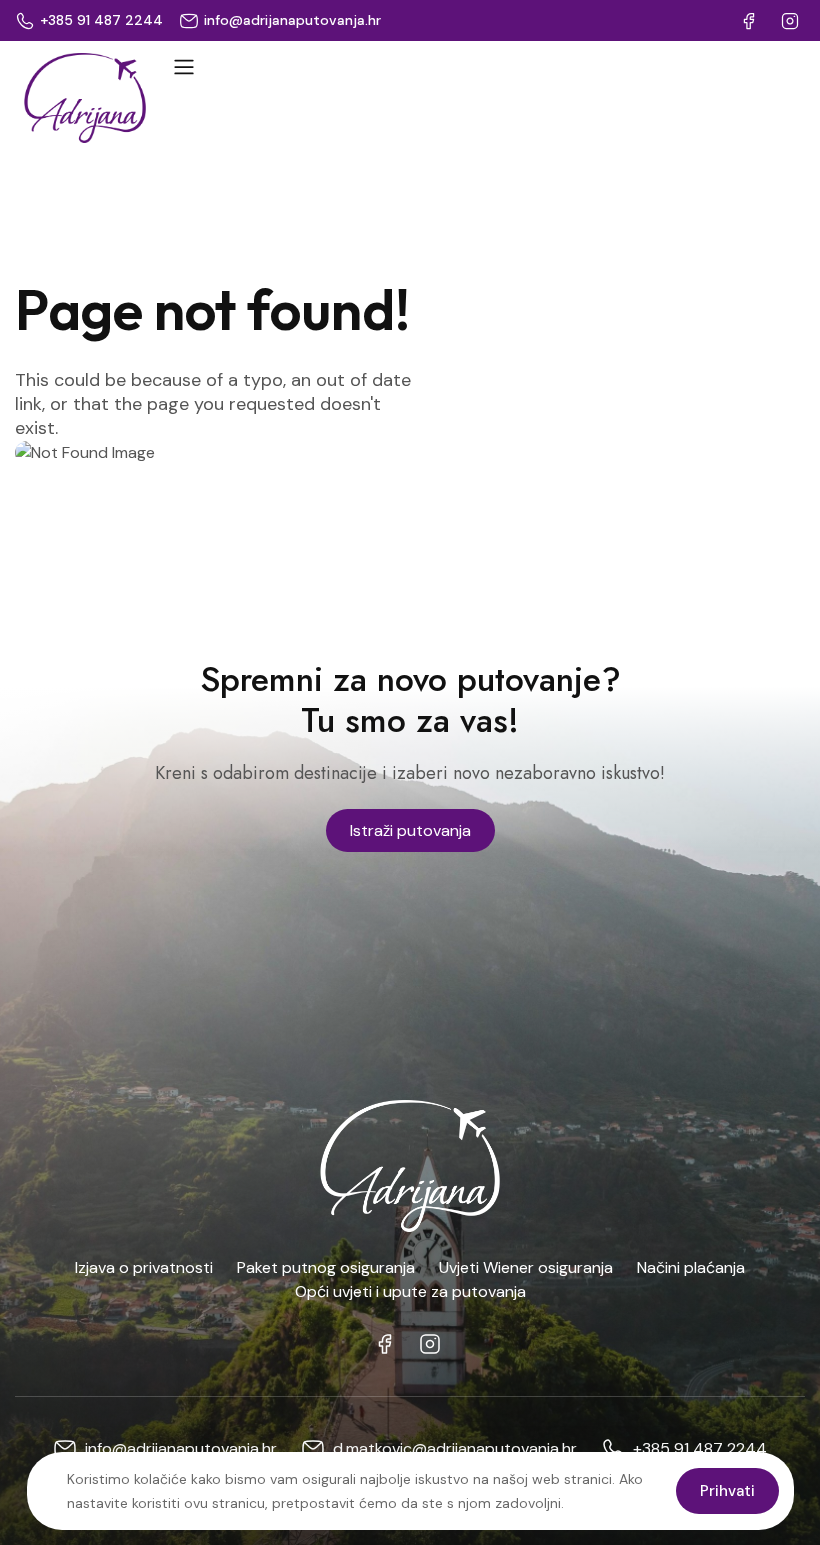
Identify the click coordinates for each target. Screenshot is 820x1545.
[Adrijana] (85, 98)
